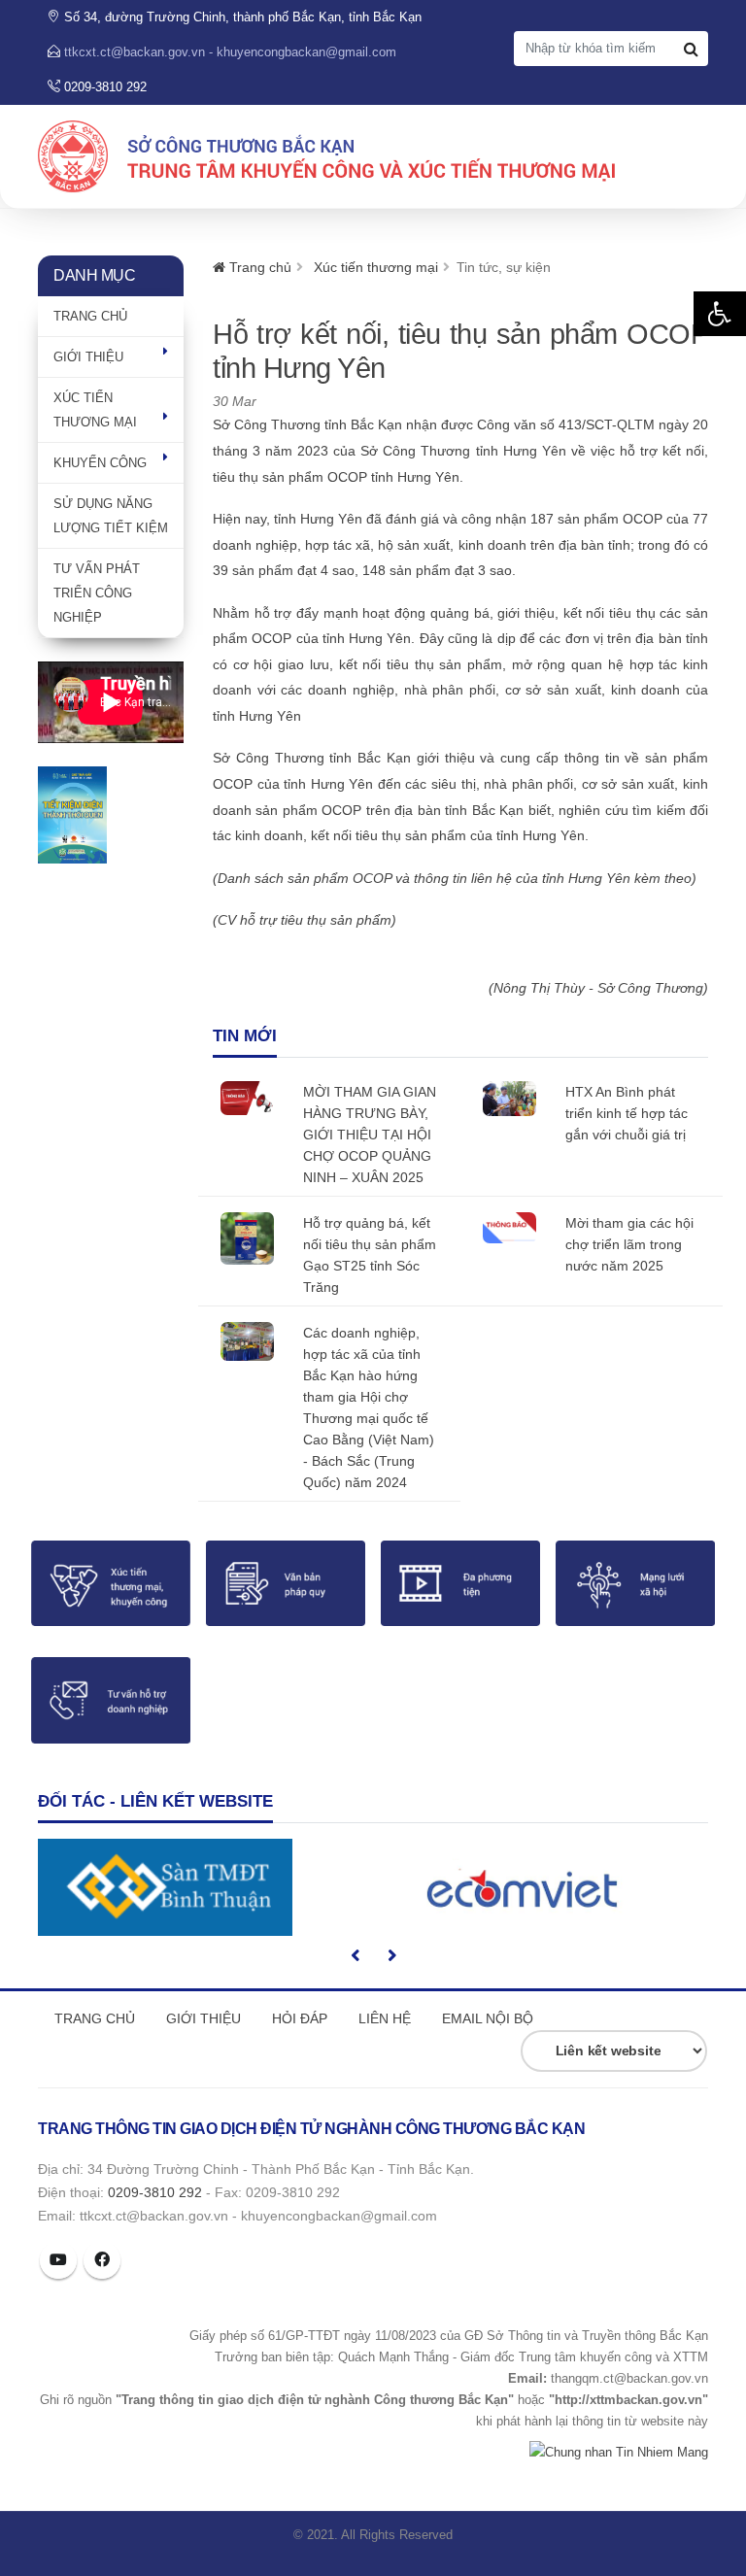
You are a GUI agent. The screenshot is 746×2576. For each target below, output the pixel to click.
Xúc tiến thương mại (376, 267)
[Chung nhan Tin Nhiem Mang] (619, 2451)
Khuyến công (100, 463)
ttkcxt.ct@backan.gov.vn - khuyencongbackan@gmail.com (230, 52)
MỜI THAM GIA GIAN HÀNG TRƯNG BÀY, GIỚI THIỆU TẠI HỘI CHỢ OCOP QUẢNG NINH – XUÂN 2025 (370, 1135)
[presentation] (356, 1955)
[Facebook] (102, 2260)
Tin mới (245, 1036)
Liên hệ (385, 2018)
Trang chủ (90, 316)
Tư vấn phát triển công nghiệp (97, 593)
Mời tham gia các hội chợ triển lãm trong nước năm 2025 (629, 1244)
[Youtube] (58, 2260)
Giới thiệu (88, 357)
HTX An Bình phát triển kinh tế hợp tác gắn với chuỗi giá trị (627, 1113)
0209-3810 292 (155, 2192)
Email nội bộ (488, 2018)
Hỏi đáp (300, 2018)
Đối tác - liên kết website (155, 1801)
